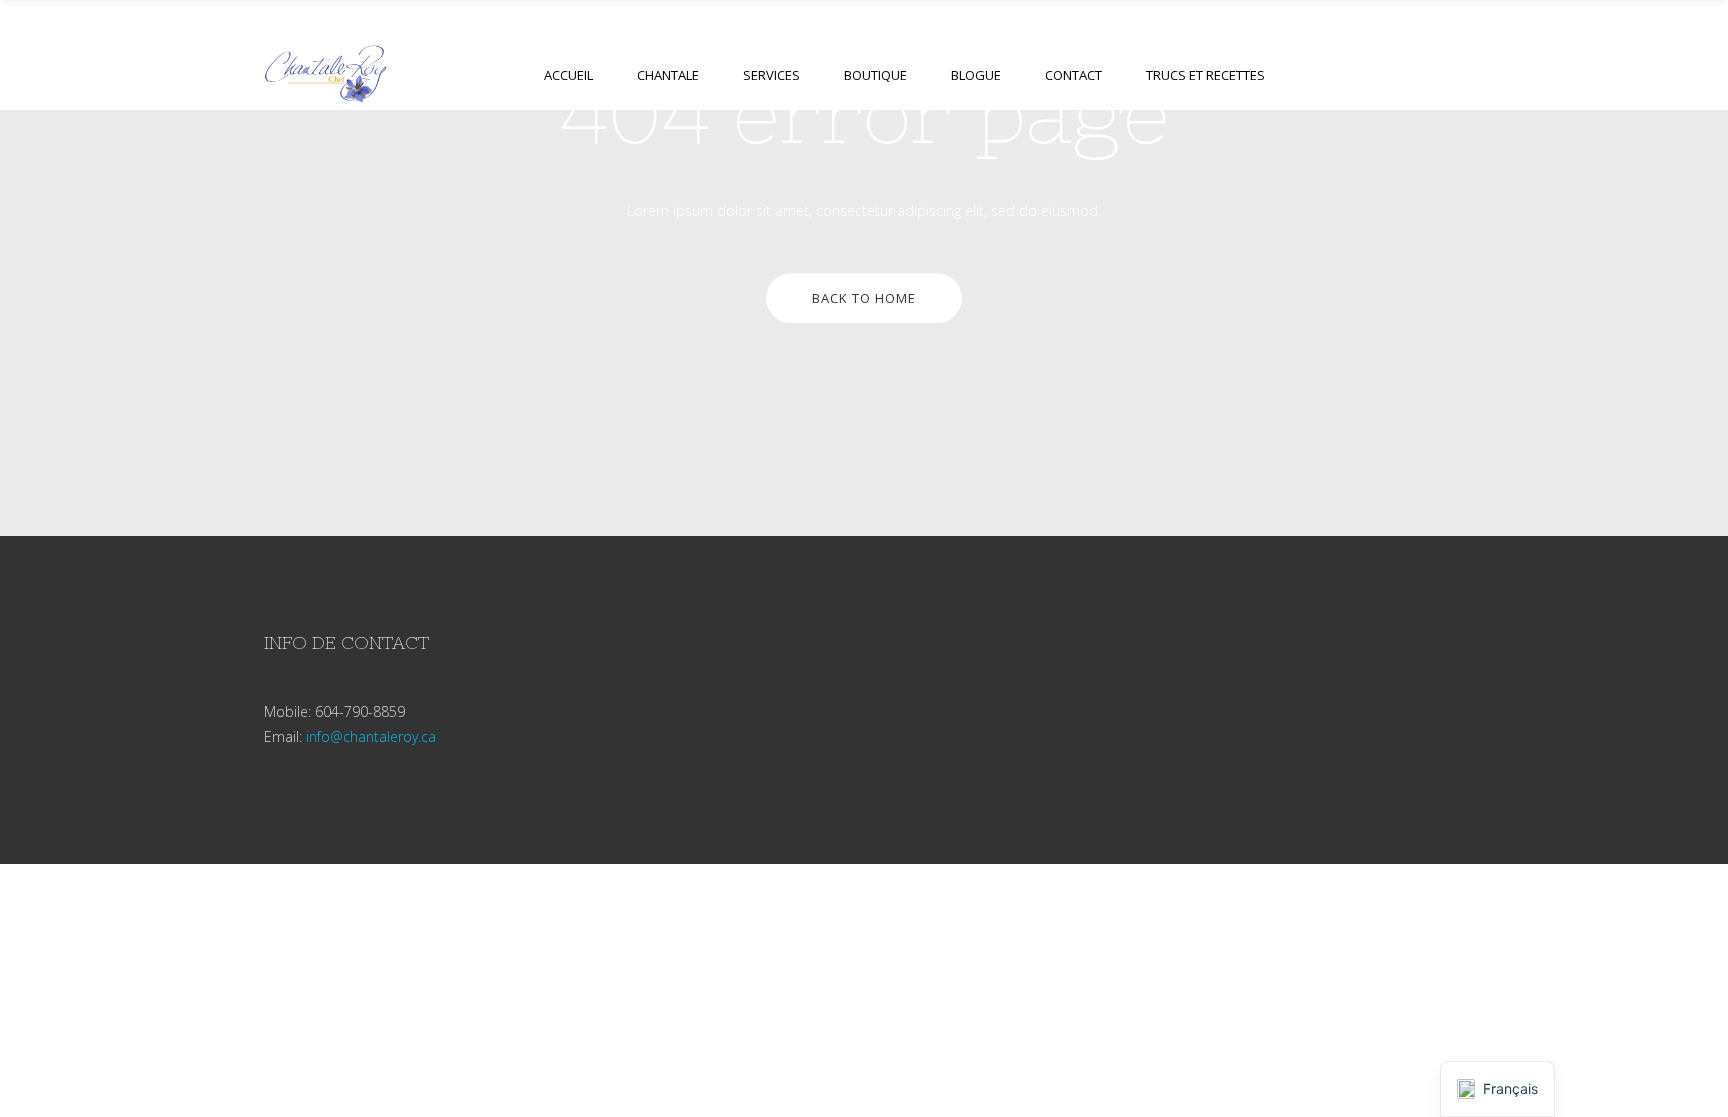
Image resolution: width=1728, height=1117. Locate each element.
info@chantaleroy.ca (371, 736)
